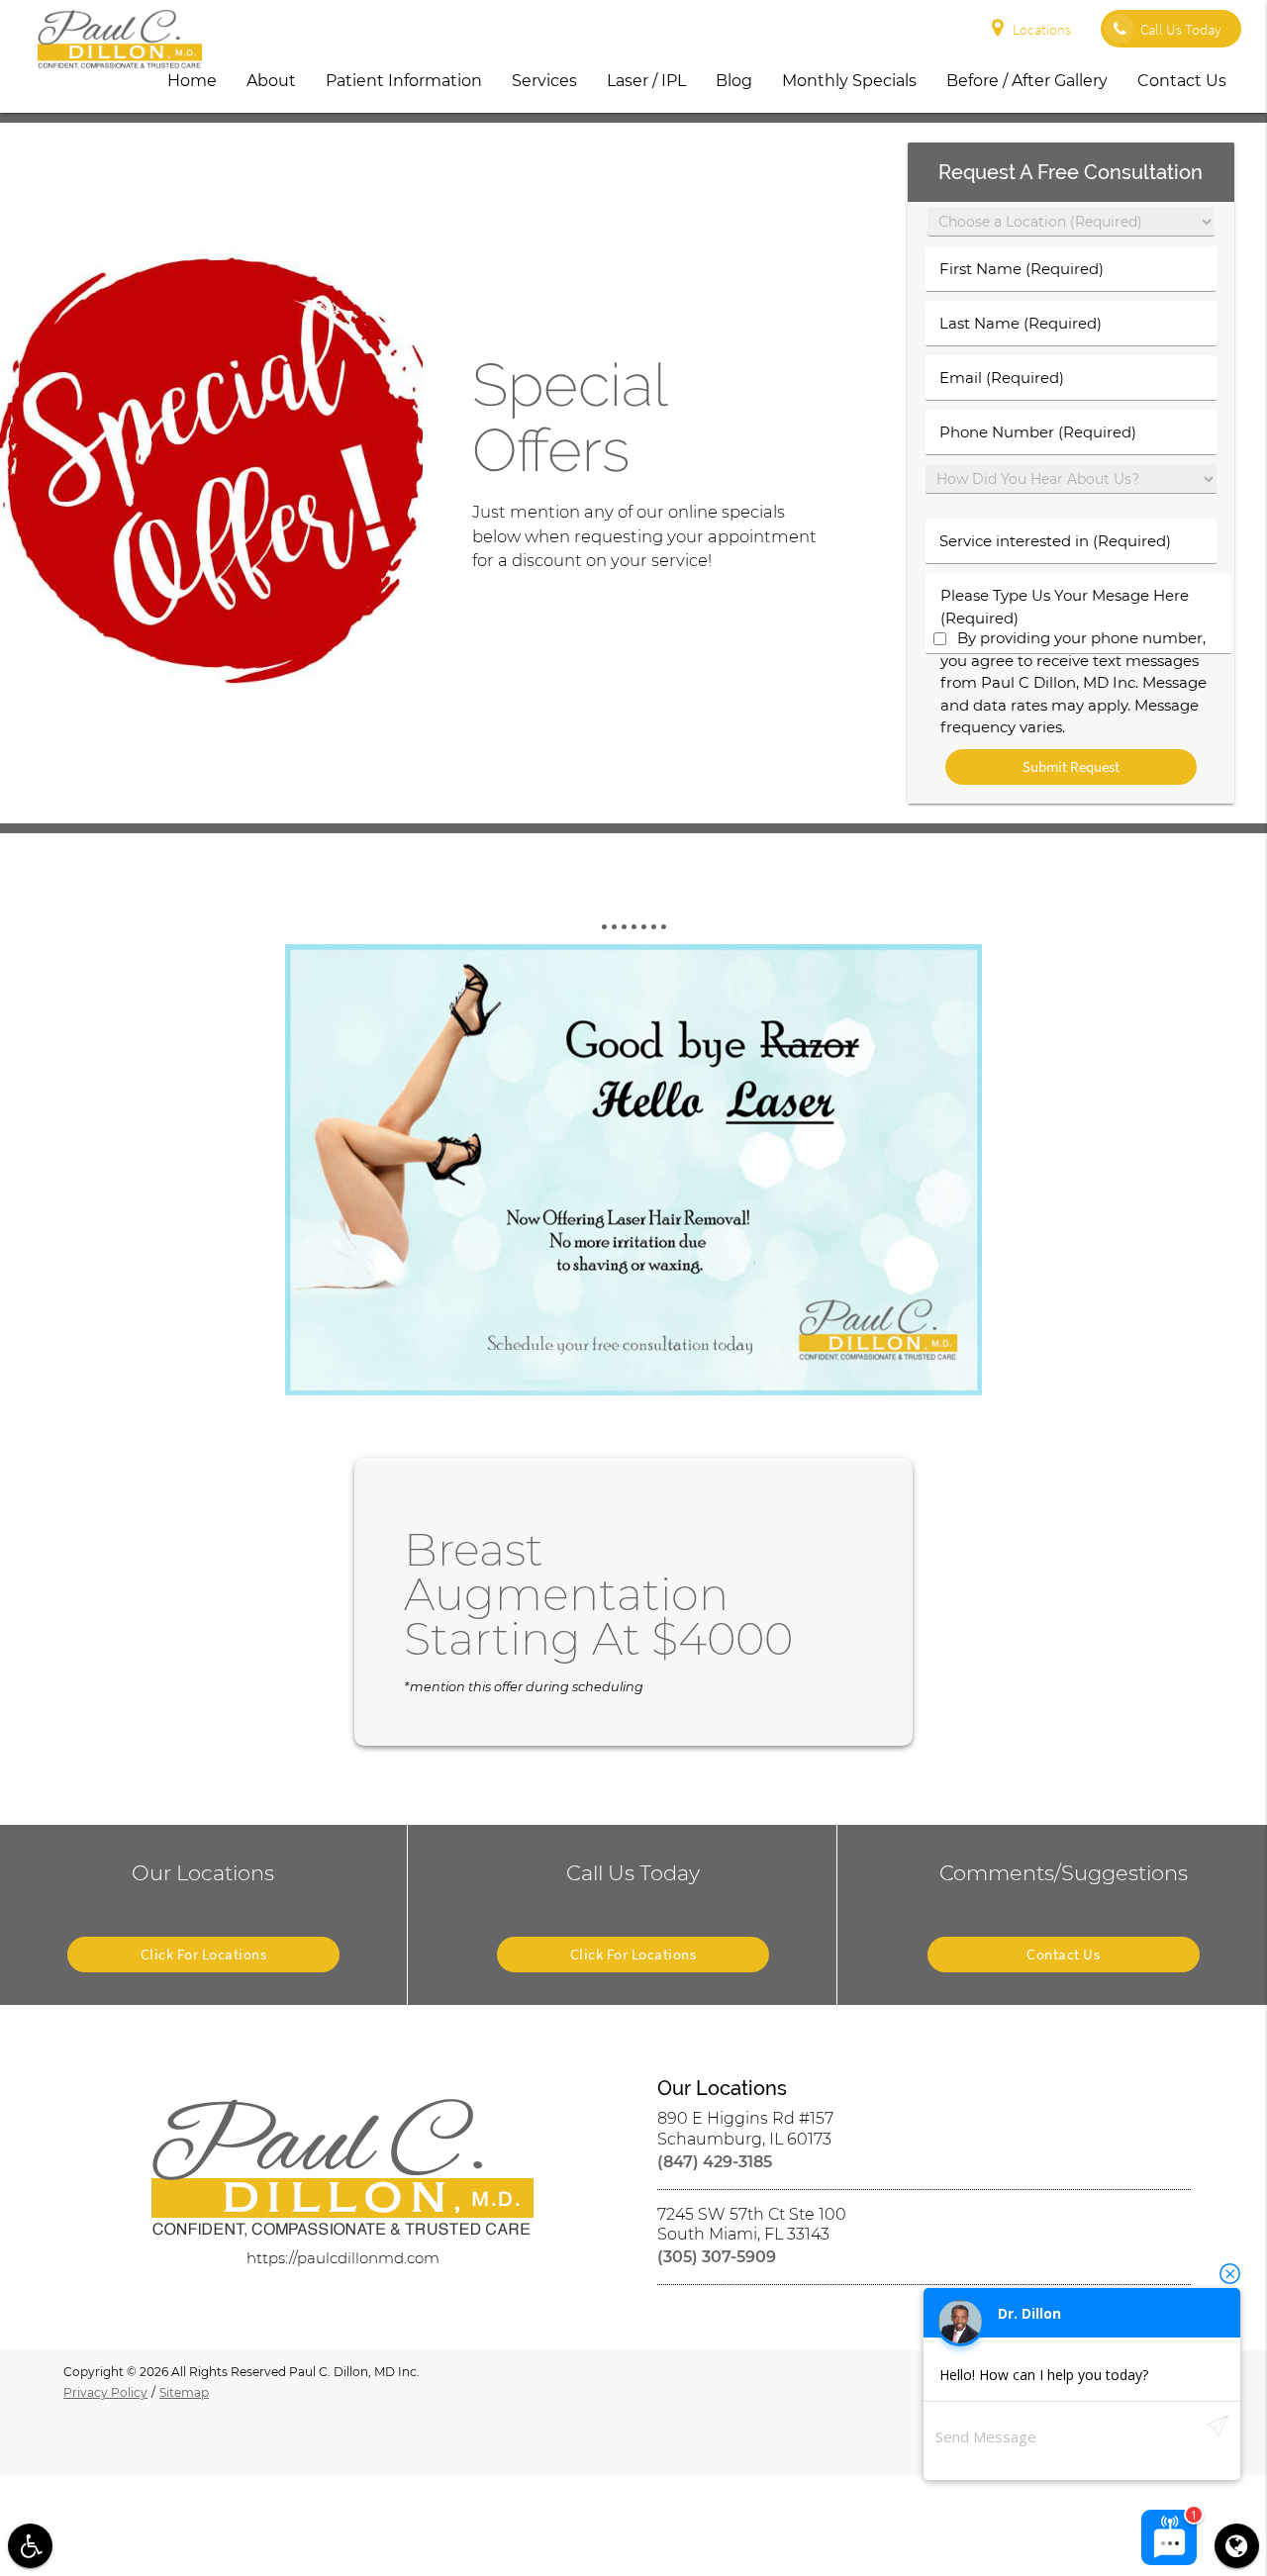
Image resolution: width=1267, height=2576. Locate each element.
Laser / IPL (646, 81)
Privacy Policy (105, 2392)
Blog (734, 81)
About (271, 81)
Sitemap (184, 2392)
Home (192, 81)
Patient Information (404, 81)
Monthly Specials (849, 81)
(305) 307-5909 (717, 2257)
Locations (1042, 29)
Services (544, 81)
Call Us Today (1181, 29)
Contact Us (1182, 81)
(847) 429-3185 (715, 2162)
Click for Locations (204, 1954)
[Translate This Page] (1237, 2546)
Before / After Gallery (1027, 81)
